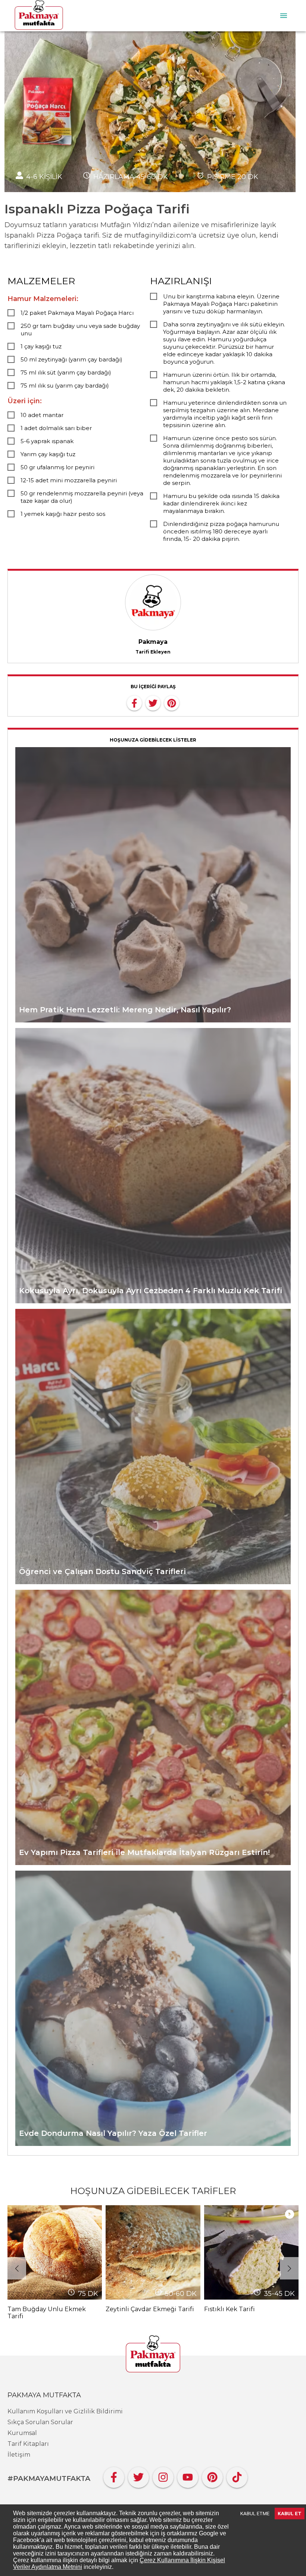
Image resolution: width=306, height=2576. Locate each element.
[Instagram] (163, 2475)
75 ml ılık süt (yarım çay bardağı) (66, 372)
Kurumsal (22, 2433)
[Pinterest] (212, 2475)
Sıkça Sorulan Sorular (40, 2422)
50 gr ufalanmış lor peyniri (57, 467)
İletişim (19, 2455)
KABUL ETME (255, 2514)
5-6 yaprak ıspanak (47, 441)
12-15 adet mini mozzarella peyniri (69, 480)
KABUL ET (290, 2514)
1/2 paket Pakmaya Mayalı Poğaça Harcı (77, 313)
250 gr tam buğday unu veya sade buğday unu (80, 330)
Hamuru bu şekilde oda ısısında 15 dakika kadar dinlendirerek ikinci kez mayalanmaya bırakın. (221, 503)
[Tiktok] (237, 2475)
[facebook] (134, 702)
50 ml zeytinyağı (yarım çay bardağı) (71, 359)
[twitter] (153, 702)
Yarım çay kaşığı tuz (48, 454)
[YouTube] (188, 2475)
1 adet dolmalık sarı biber (56, 428)
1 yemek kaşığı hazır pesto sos (63, 514)
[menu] (284, 16)
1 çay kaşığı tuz (41, 346)
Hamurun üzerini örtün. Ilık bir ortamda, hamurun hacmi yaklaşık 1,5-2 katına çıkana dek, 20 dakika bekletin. (224, 382)
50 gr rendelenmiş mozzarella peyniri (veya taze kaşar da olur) (82, 497)
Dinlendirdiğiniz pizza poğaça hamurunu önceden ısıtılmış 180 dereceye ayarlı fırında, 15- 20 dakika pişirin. (221, 531)
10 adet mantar (42, 415)
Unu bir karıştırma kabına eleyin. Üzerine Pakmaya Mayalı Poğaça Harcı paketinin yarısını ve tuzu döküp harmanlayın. (221, 304)
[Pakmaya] (153, 2354)
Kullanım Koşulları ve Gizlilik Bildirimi (65, 2411)
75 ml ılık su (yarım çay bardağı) (65, 386)
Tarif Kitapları (28, 2444)
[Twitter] (138, 2475)
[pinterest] (172, 702)
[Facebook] (114, 2475)
